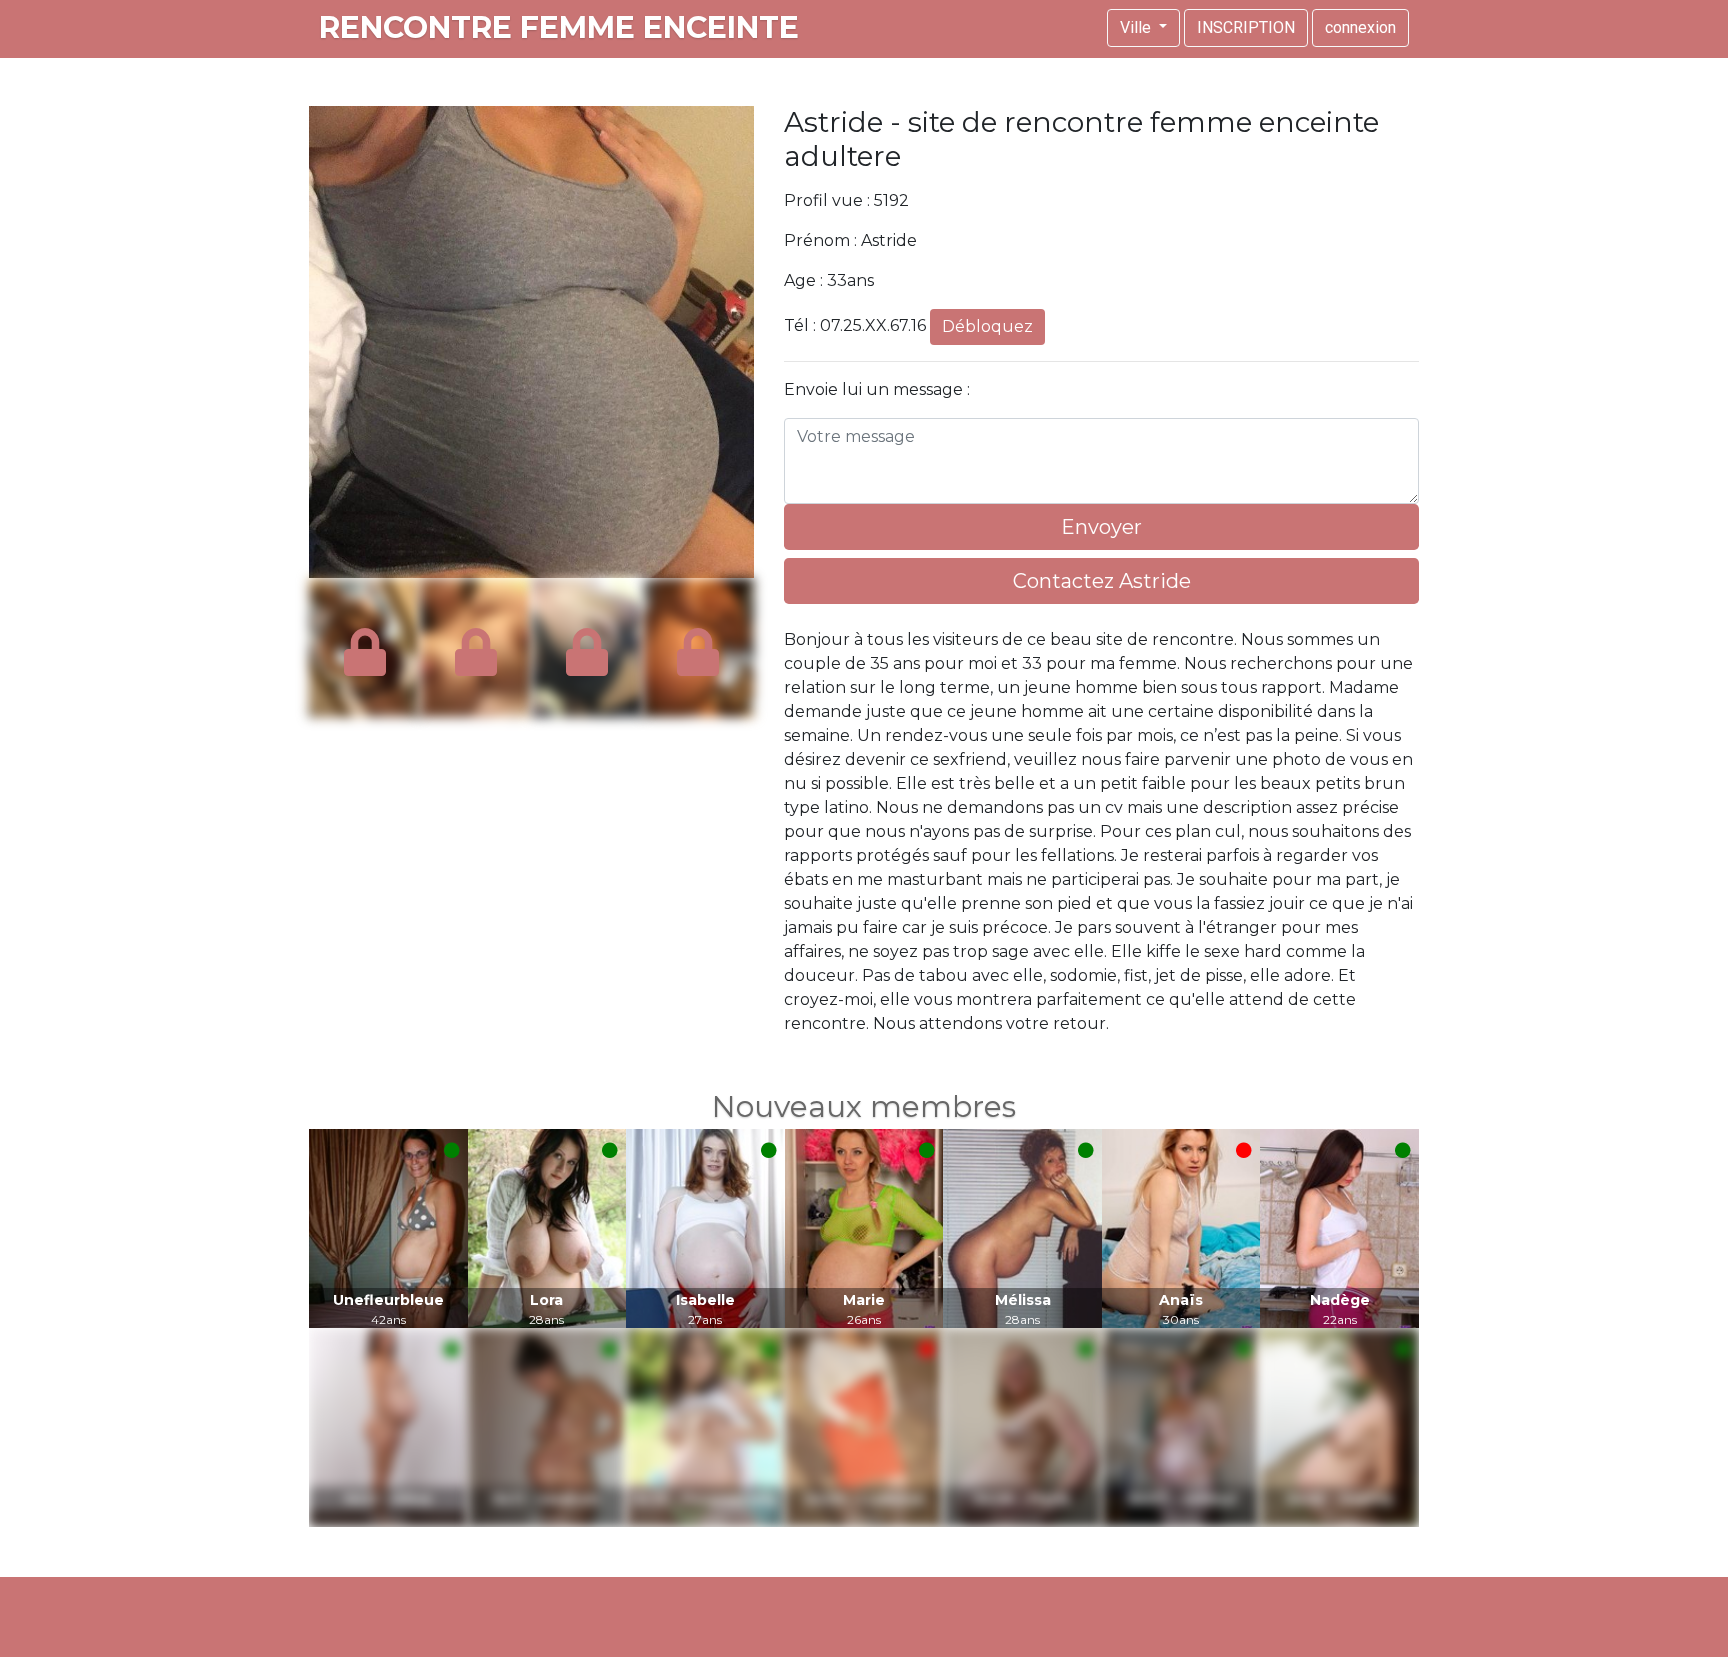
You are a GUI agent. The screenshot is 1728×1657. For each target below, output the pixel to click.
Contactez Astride (1102, 581)
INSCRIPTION (1246, 27)
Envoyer (1101, 527)
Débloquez (987, 326)
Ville (1137, 27)
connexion (1360, 27)
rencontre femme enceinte (559, 27)
